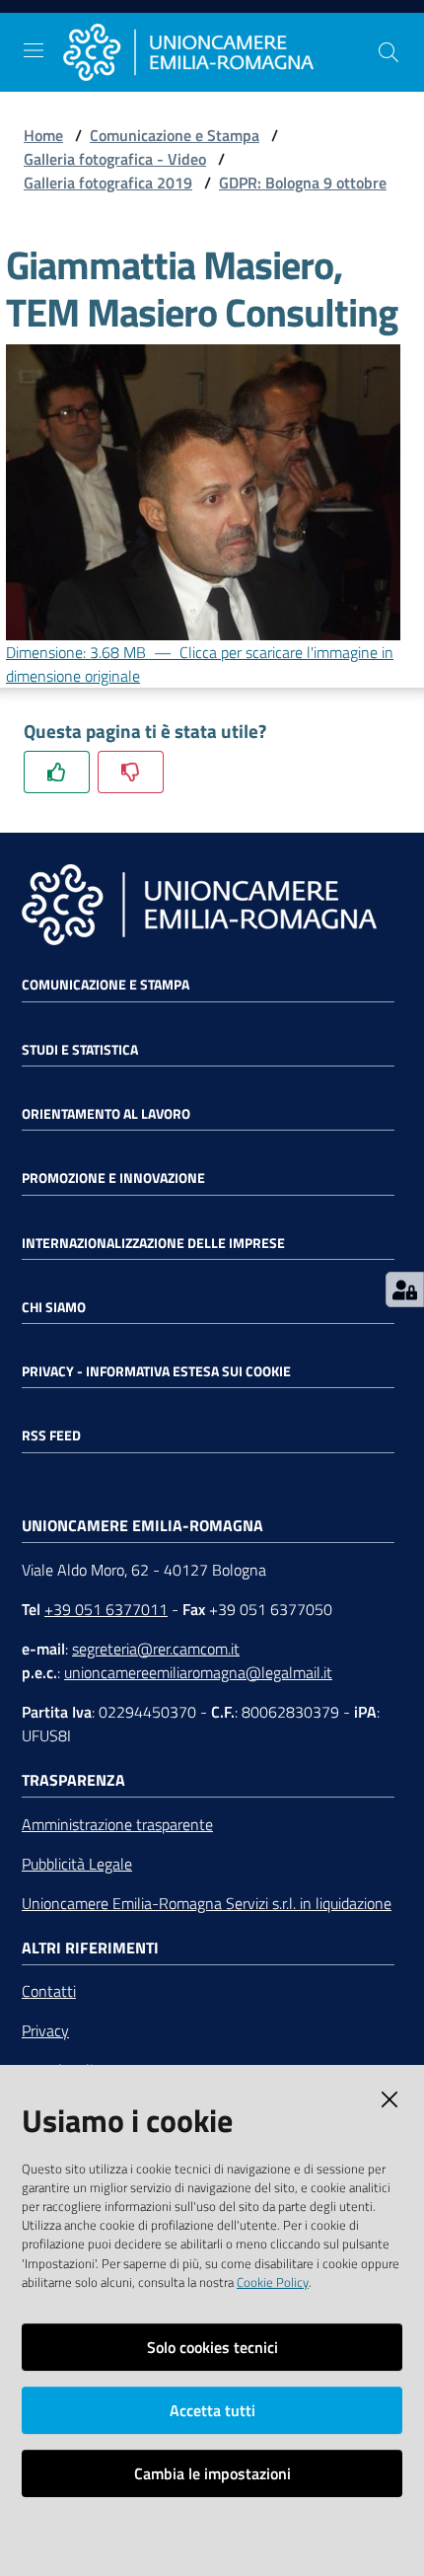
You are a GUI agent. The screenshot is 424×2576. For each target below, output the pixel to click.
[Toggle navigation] (34, 50)
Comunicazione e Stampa (175, 135)
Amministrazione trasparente (117, 1824)
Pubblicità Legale (77, 1864)
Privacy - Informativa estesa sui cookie (156, 1371)
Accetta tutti (212, 2410)
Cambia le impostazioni (212, 2473)
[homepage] (220, 52)
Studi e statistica (80, 1050)
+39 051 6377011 (106, 1609)
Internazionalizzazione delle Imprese (153, 1243)
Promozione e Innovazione (113, 1178)
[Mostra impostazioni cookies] (405, 1289)
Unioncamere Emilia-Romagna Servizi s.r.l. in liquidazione (207, 1903)
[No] (131, 772)
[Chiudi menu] (353, 39)
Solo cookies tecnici (212, 2347)
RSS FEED (51, 1435)
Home (43, 135)
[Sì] (57, 772)
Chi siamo (54, 1307)
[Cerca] (389, 52)
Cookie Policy (273, 2282)
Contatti (49, 1991)
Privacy (45, 2030)
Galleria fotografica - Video (115, 159)
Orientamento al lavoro (106, 1114)
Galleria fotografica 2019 (108, 183)
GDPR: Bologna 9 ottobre (303, 183)
